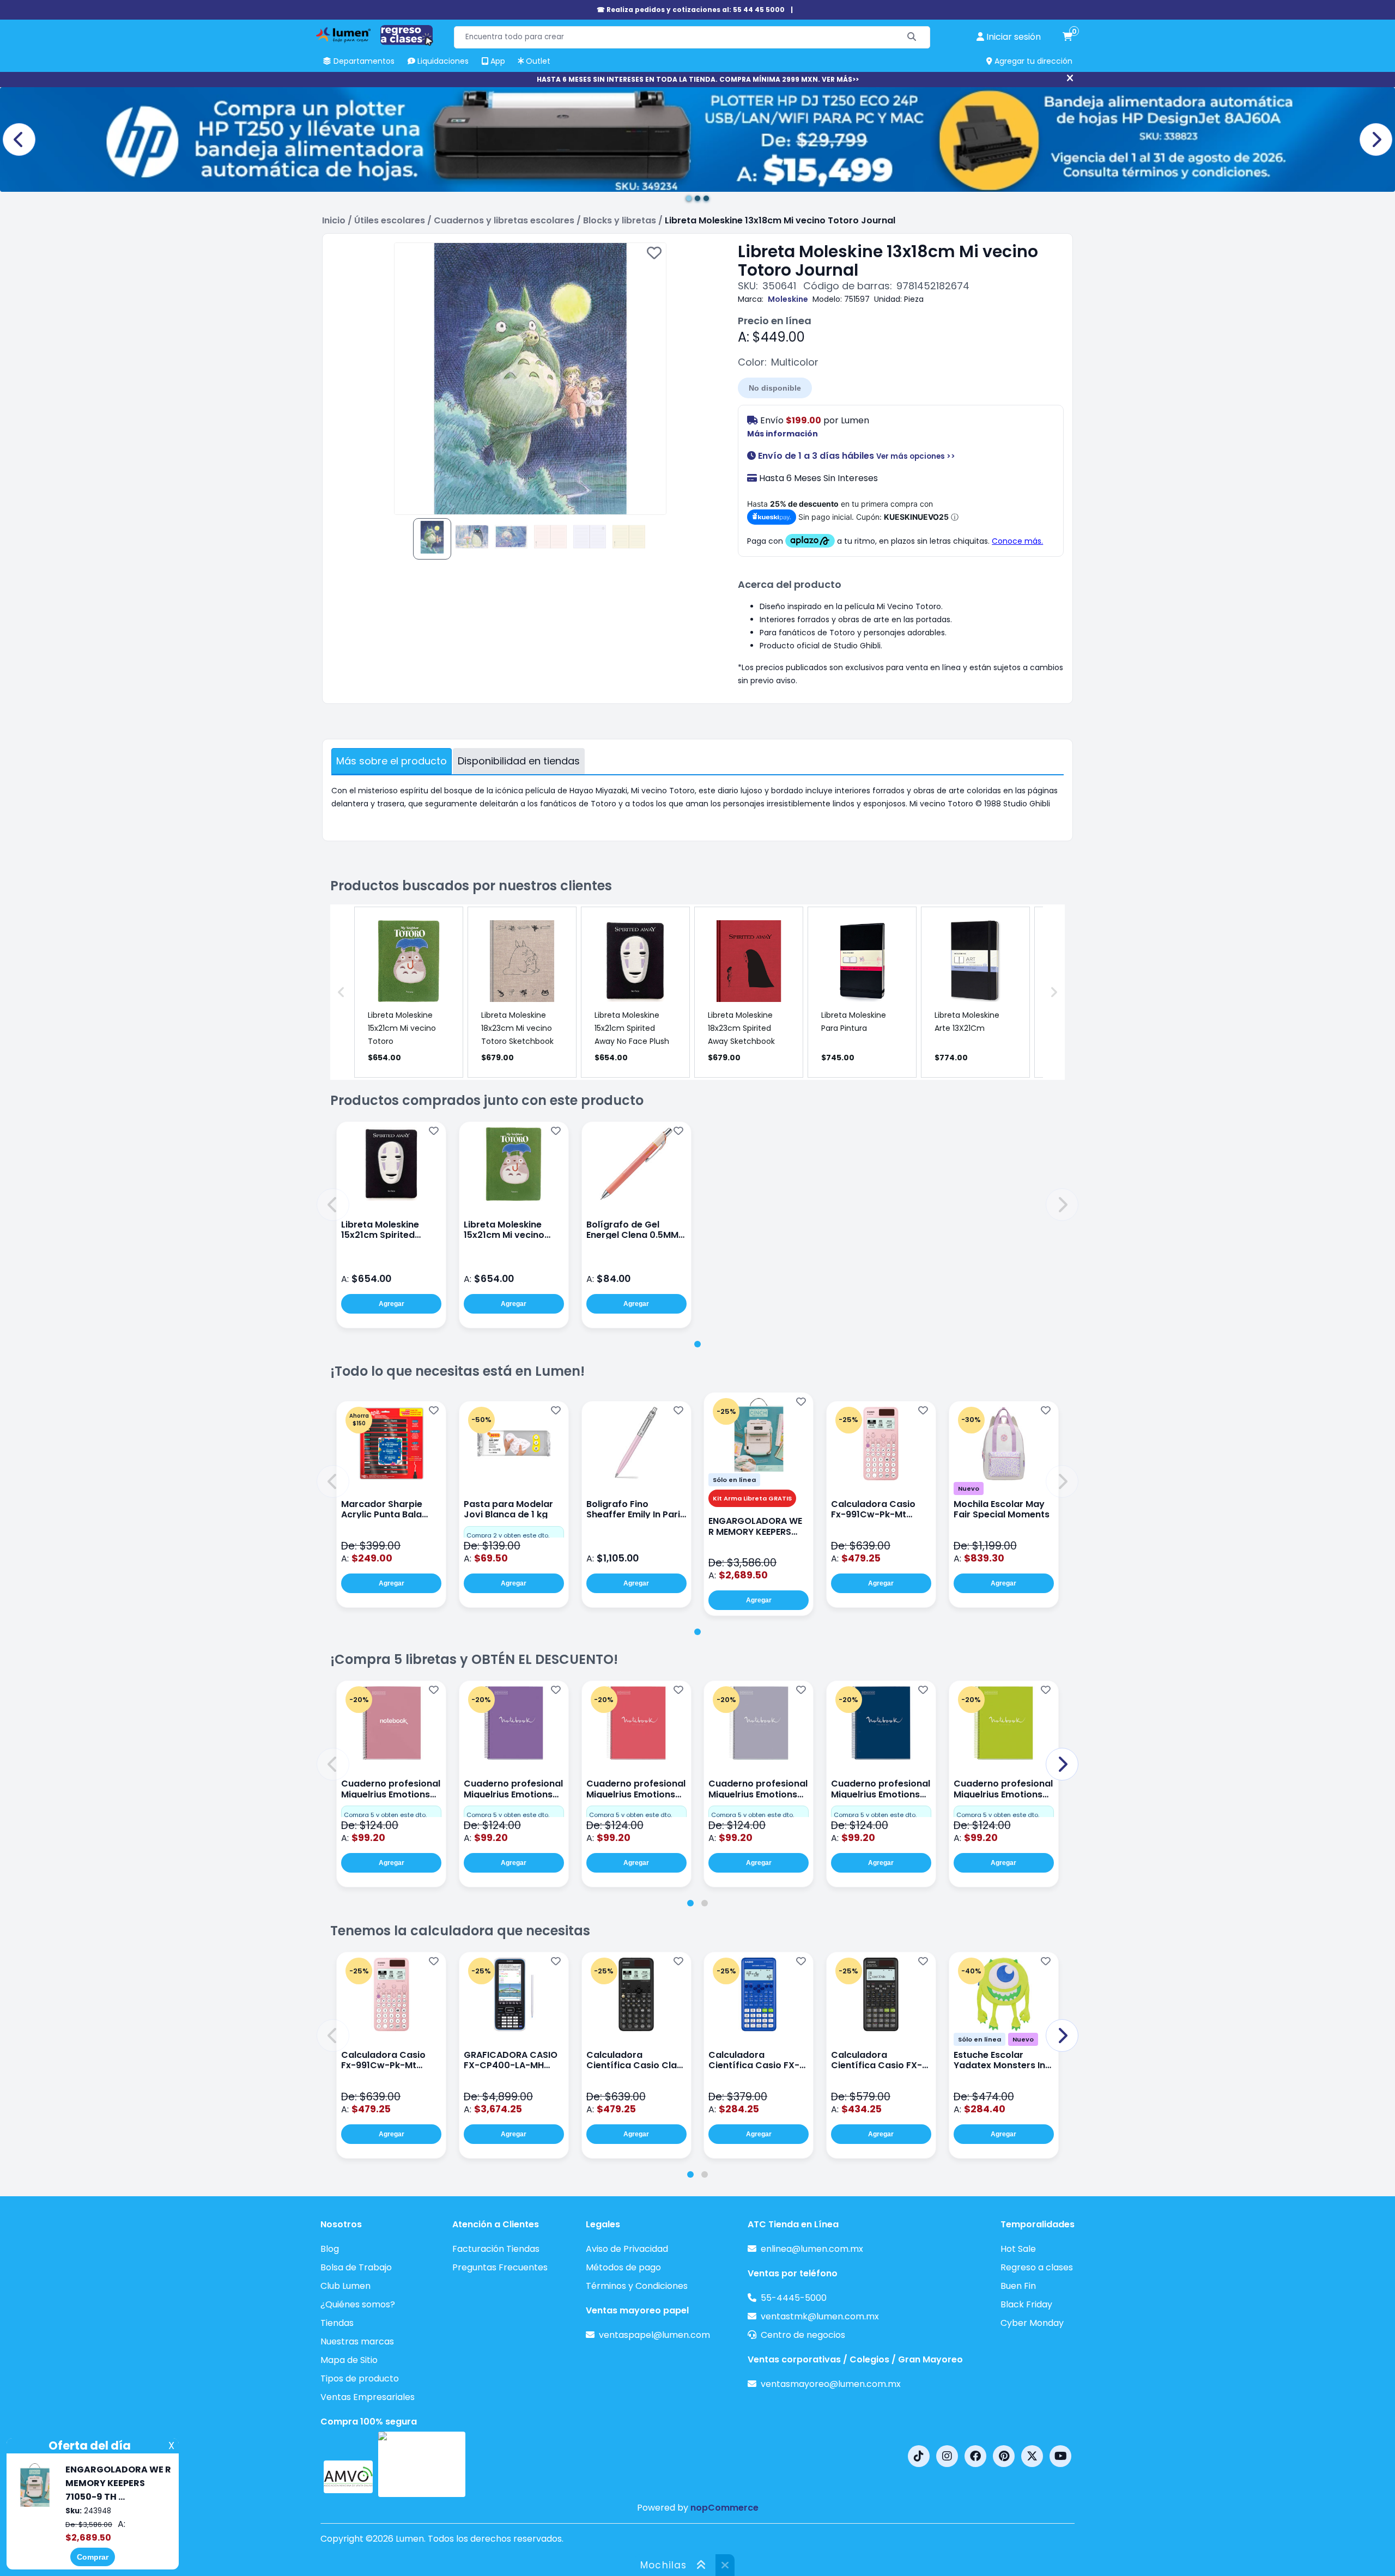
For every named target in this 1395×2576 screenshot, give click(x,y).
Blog (330, 2249)
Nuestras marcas (357, 2341)
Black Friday (1026, 2304)
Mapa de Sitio (349, 2360)
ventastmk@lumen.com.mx (820, 2316)
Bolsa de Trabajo (356, 2267)
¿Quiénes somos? (358, 2304)
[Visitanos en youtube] (1060, 2456)
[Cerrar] (1070, 78)
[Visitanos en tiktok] (919, 2456)
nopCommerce (724, 2508)
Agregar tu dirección (1032, 61)
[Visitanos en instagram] (947, 2456)
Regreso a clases (1037, 2267)
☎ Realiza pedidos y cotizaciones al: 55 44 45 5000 (691, 10)
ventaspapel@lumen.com (654, 2335)
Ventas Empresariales (368, 2397)
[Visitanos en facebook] (975, 2456)
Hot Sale (1018, 2249)
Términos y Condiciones (637, 2286)
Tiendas (337, 2323)
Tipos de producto (360, 2378)
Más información (783, 434)
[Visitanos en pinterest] (1004, 2456)
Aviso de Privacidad (627, 2249)
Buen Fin (1018, 2286)
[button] (333, 1205)
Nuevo (969, 1489)
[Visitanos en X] (1032, 2456)
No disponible (775, 388)
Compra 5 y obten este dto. (385, 1815)
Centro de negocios (803, 2335)
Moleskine (788, 299)
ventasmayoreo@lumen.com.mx (831, 2384)
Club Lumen (345, 2286)
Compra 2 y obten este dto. (508, 1535)
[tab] (697, 1344)
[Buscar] (912, 37)
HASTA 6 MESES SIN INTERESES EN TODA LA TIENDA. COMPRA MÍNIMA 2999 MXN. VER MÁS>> (698, 79)
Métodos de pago (623, 2267)
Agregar (392, 1304)
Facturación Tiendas (496, 2249)
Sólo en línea (734, 1480)
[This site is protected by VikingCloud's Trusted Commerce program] (422, 2464)
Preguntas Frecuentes (500, 2267)
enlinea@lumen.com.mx (812, 2249)
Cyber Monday (1032, 2323)
